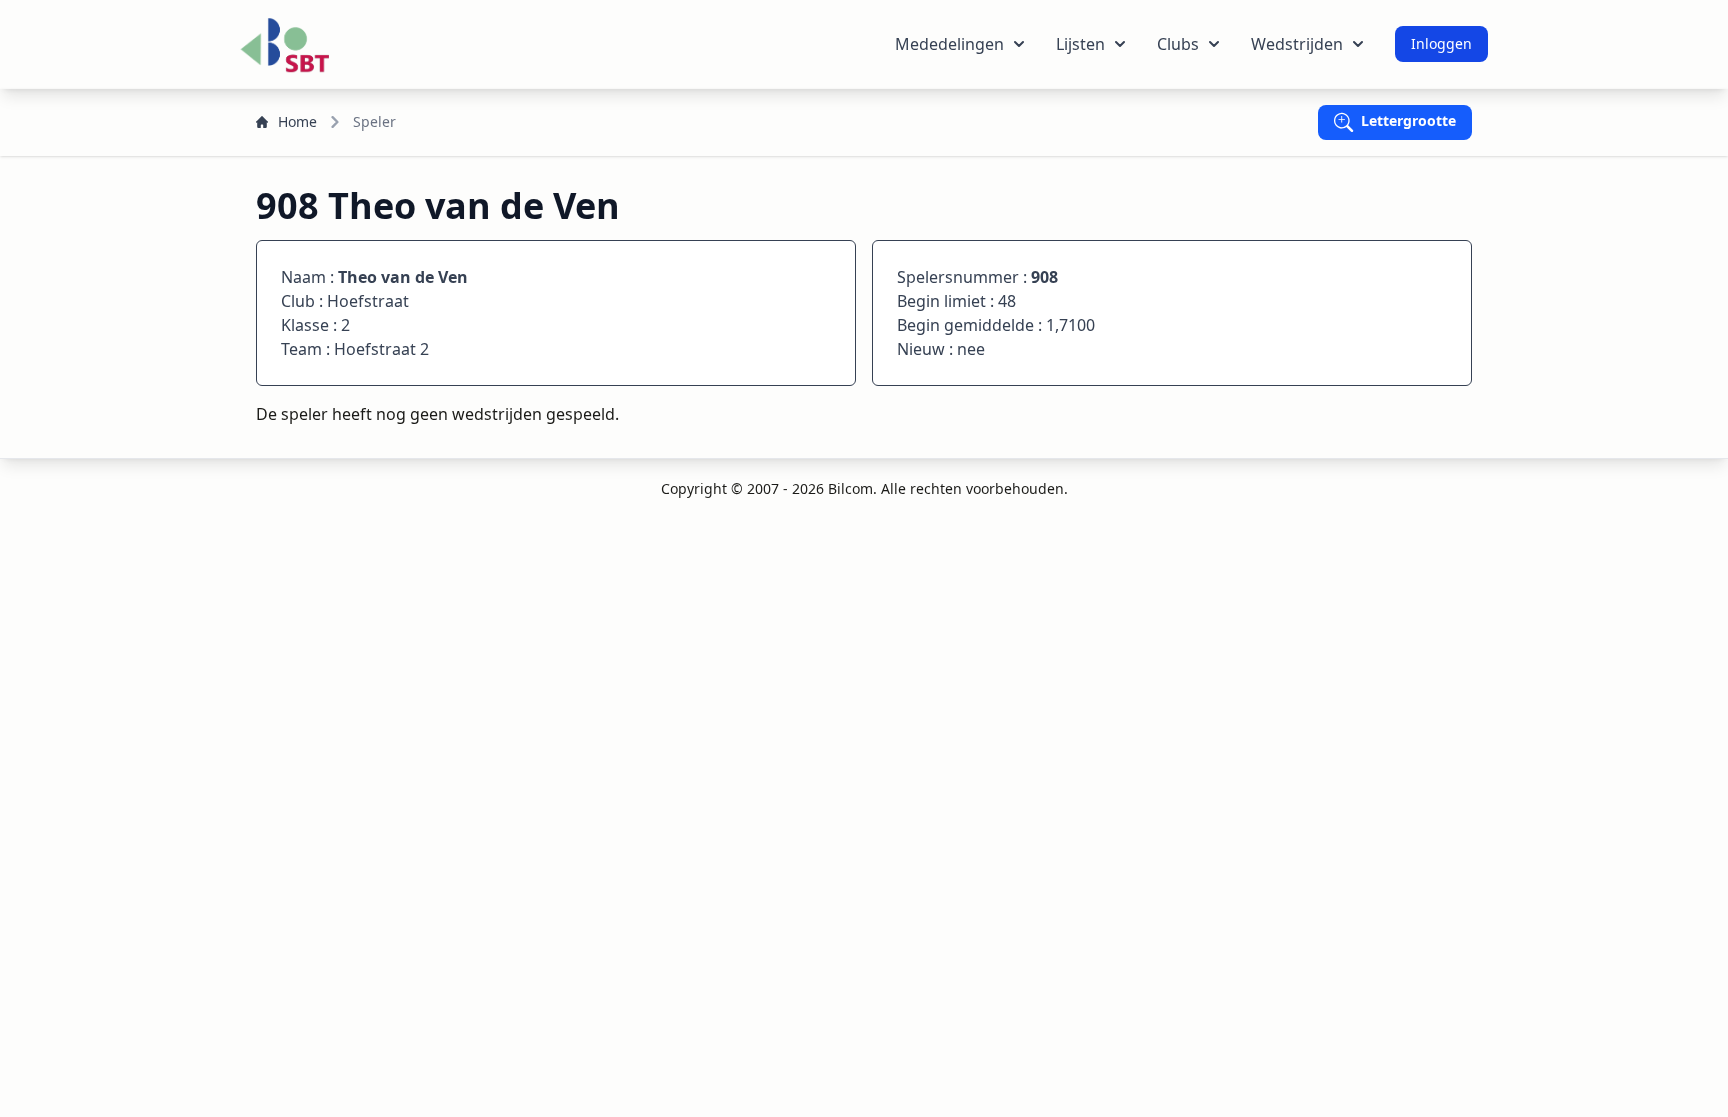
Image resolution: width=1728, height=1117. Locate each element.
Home (297, 121)
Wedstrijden (1297, 44)
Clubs (1178, 44)
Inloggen (1441, 43)
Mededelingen (949, 44)
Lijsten (1080, 44)
